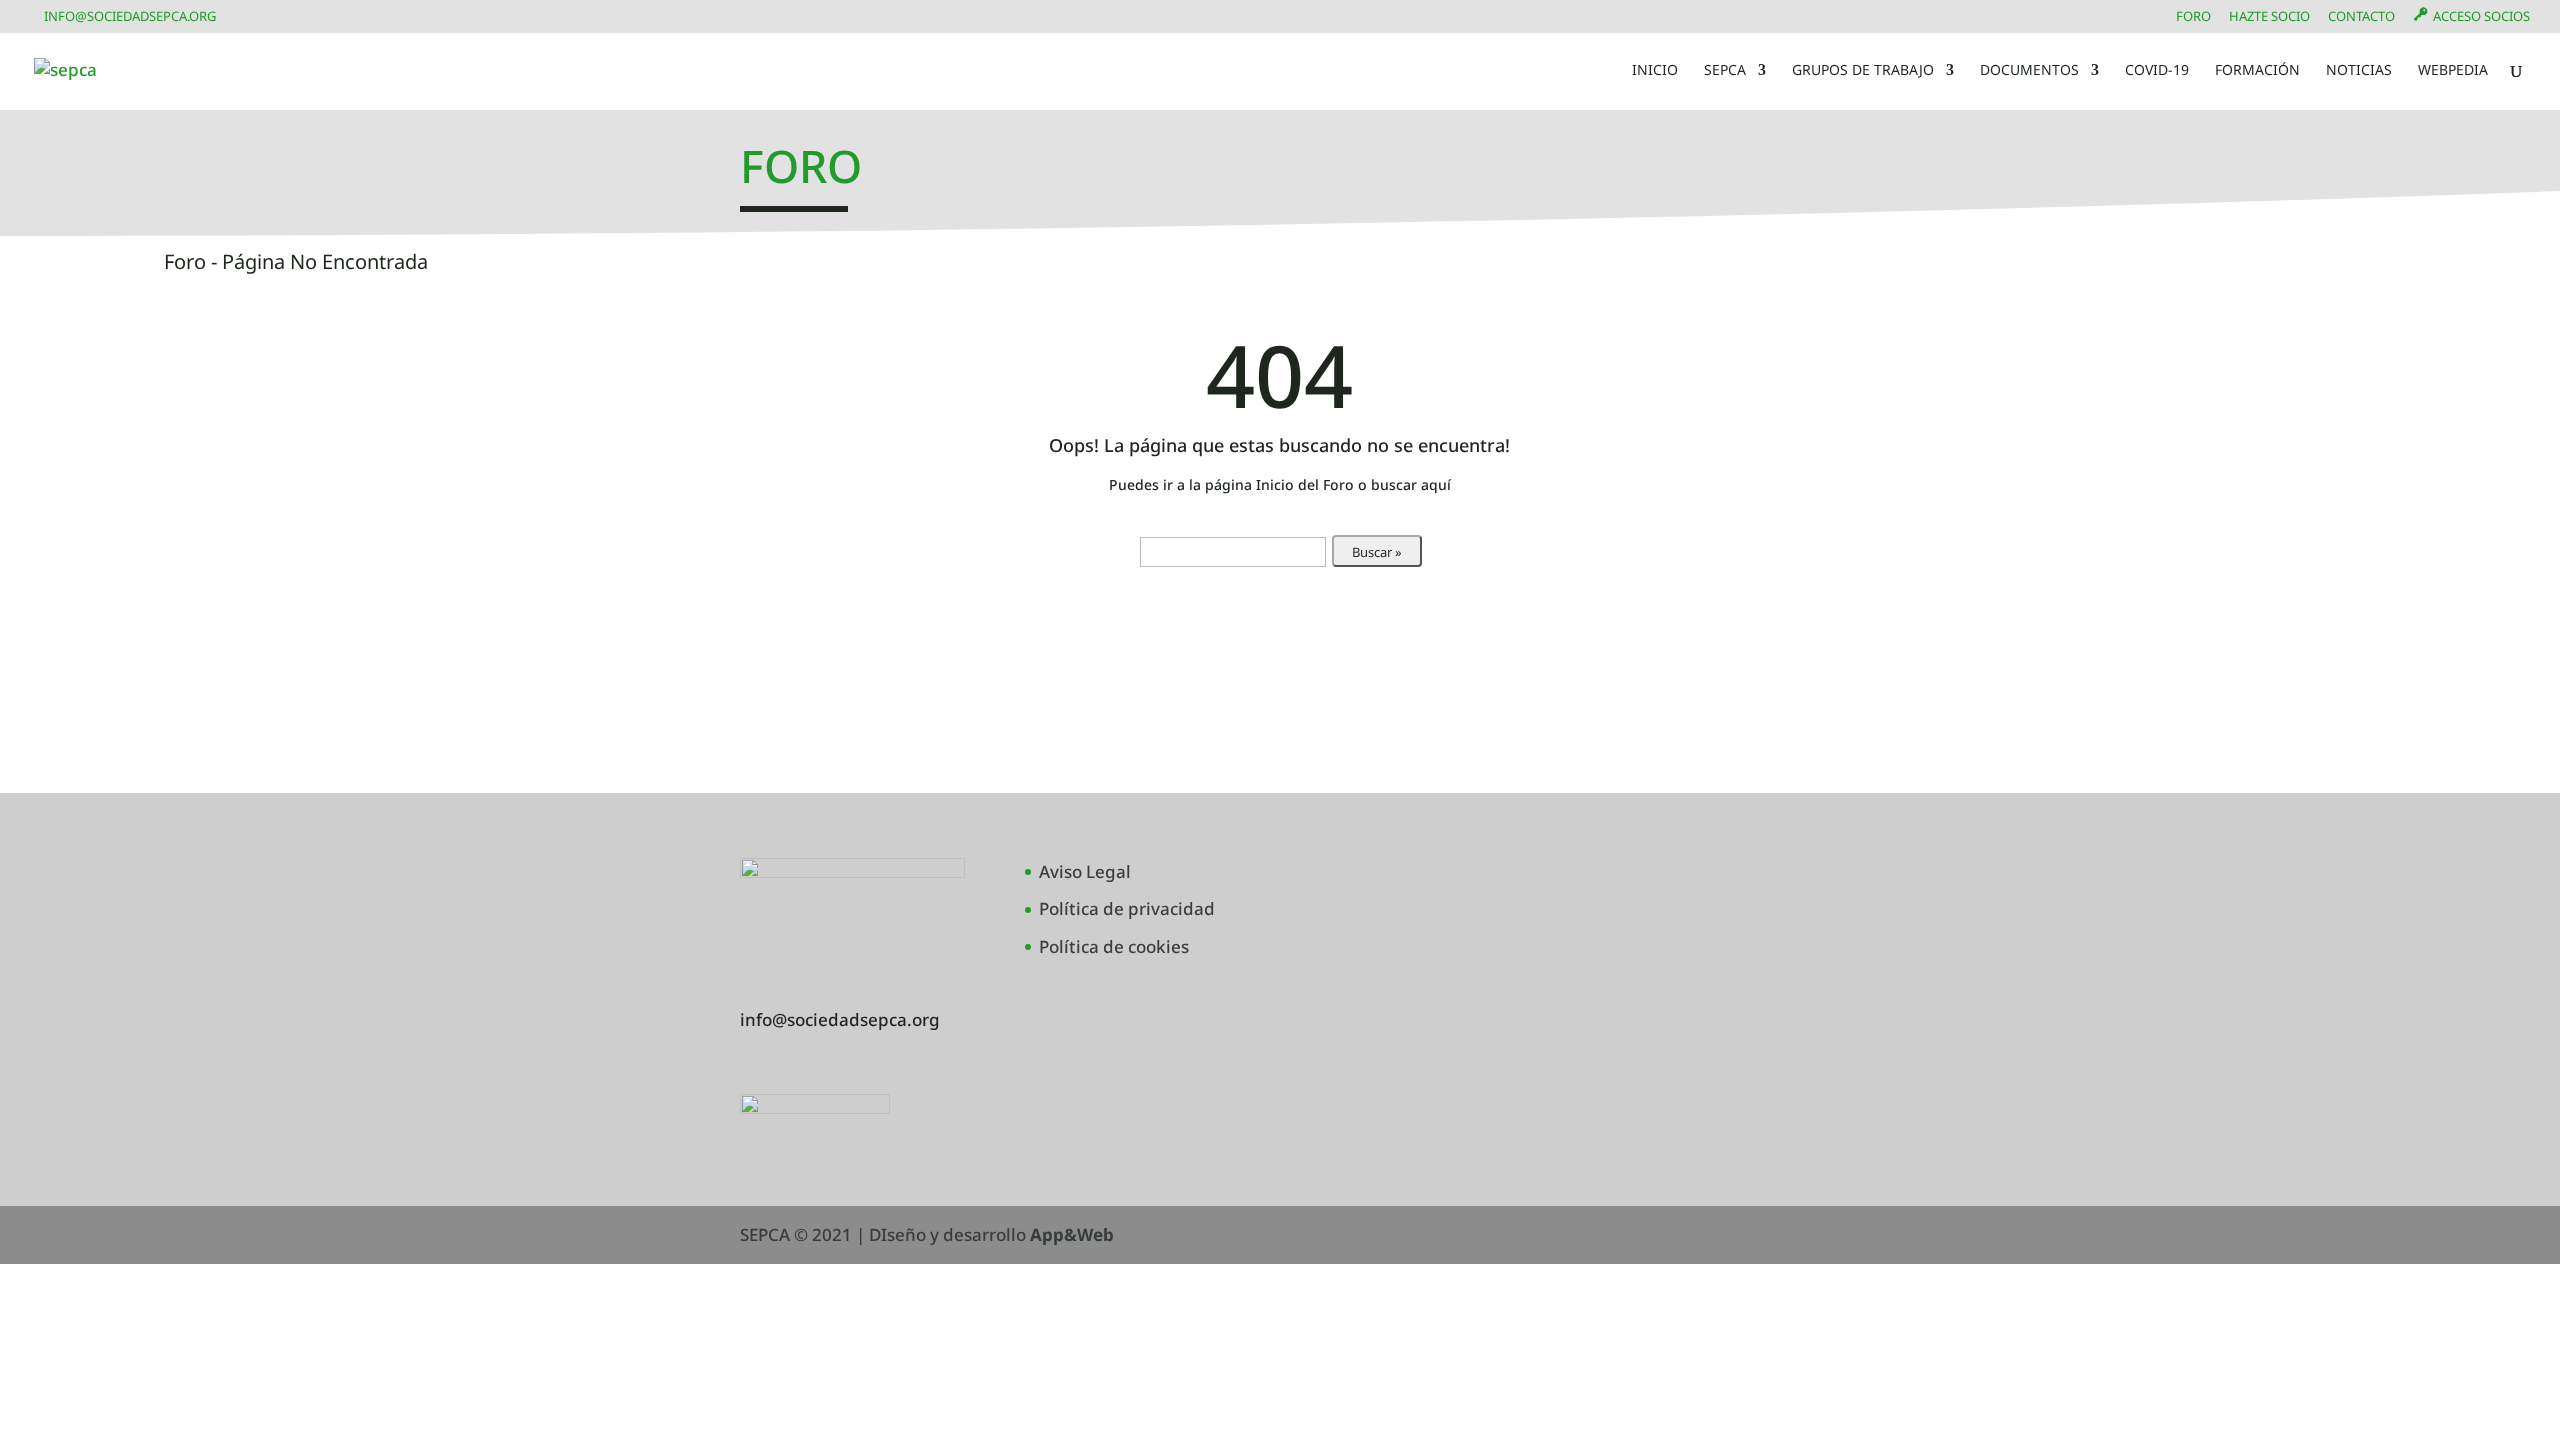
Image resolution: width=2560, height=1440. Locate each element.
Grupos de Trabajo (1863, 71)
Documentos (2029, 71)
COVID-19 (2157, 71)
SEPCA (1725, 71)
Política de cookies (1114, 946)
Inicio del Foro (1305, 484)
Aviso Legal (1085, 871)
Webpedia (2453, 71)
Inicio (1655, 71)
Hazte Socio (2269, 17)
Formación (2257, 71)
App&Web (1072, 1234)
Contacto (2361, 17)
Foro (2193, 17)
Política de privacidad (1127, 908)
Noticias (2359, 71)
